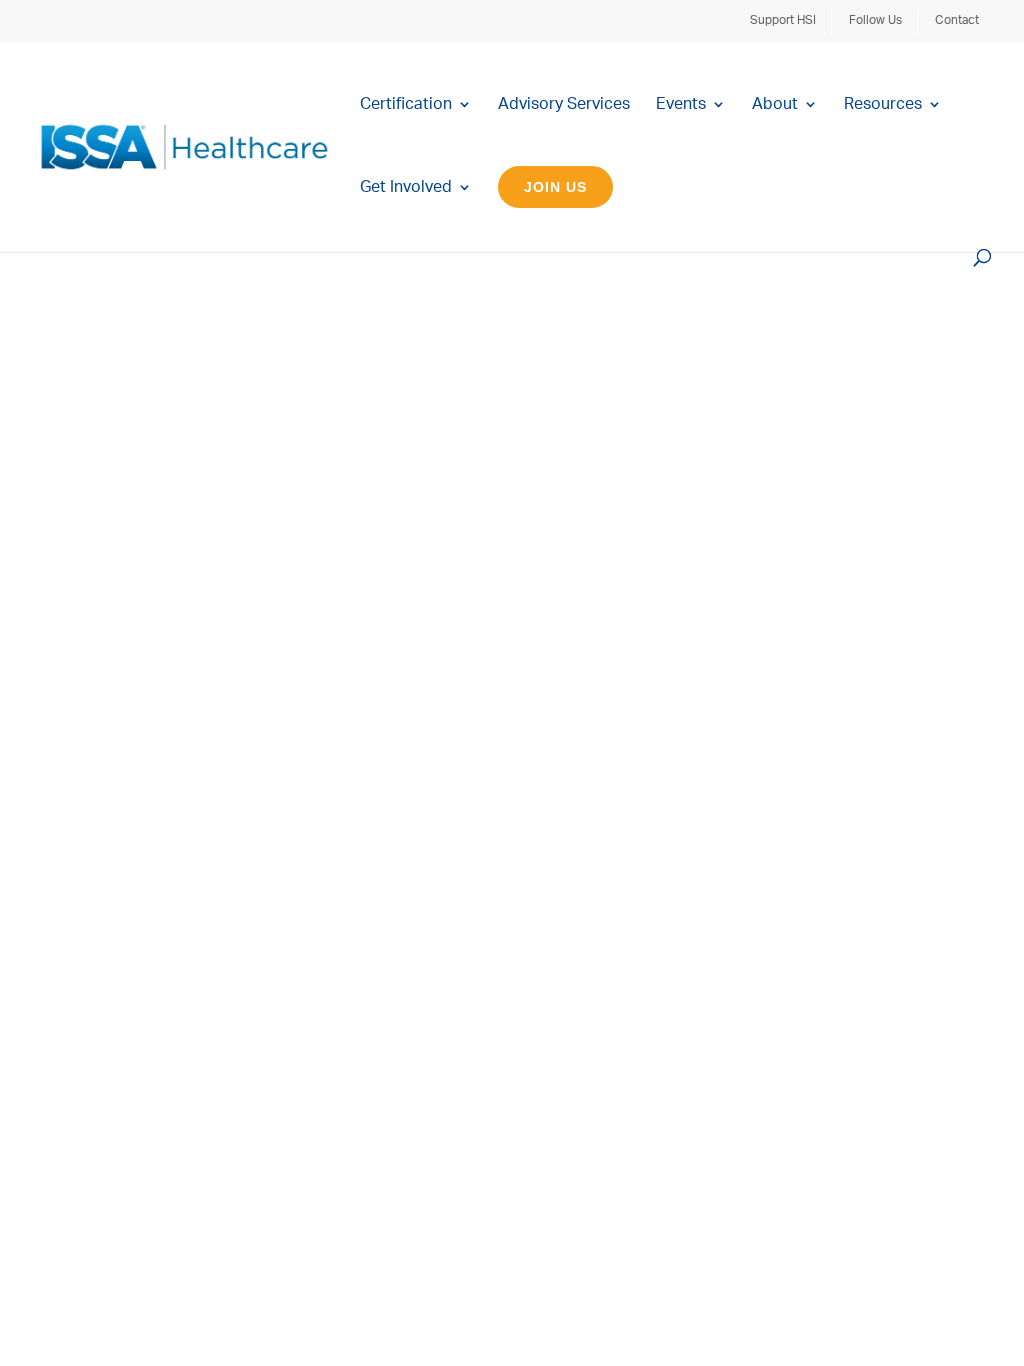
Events (681, 104)
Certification (406, 104)
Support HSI (783, 20)
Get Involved (406, 187)
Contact (957, 20)
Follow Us (875, 20)
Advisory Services (564, 104)
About (775, 104)
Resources (883, 104)
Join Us (555, 187)
